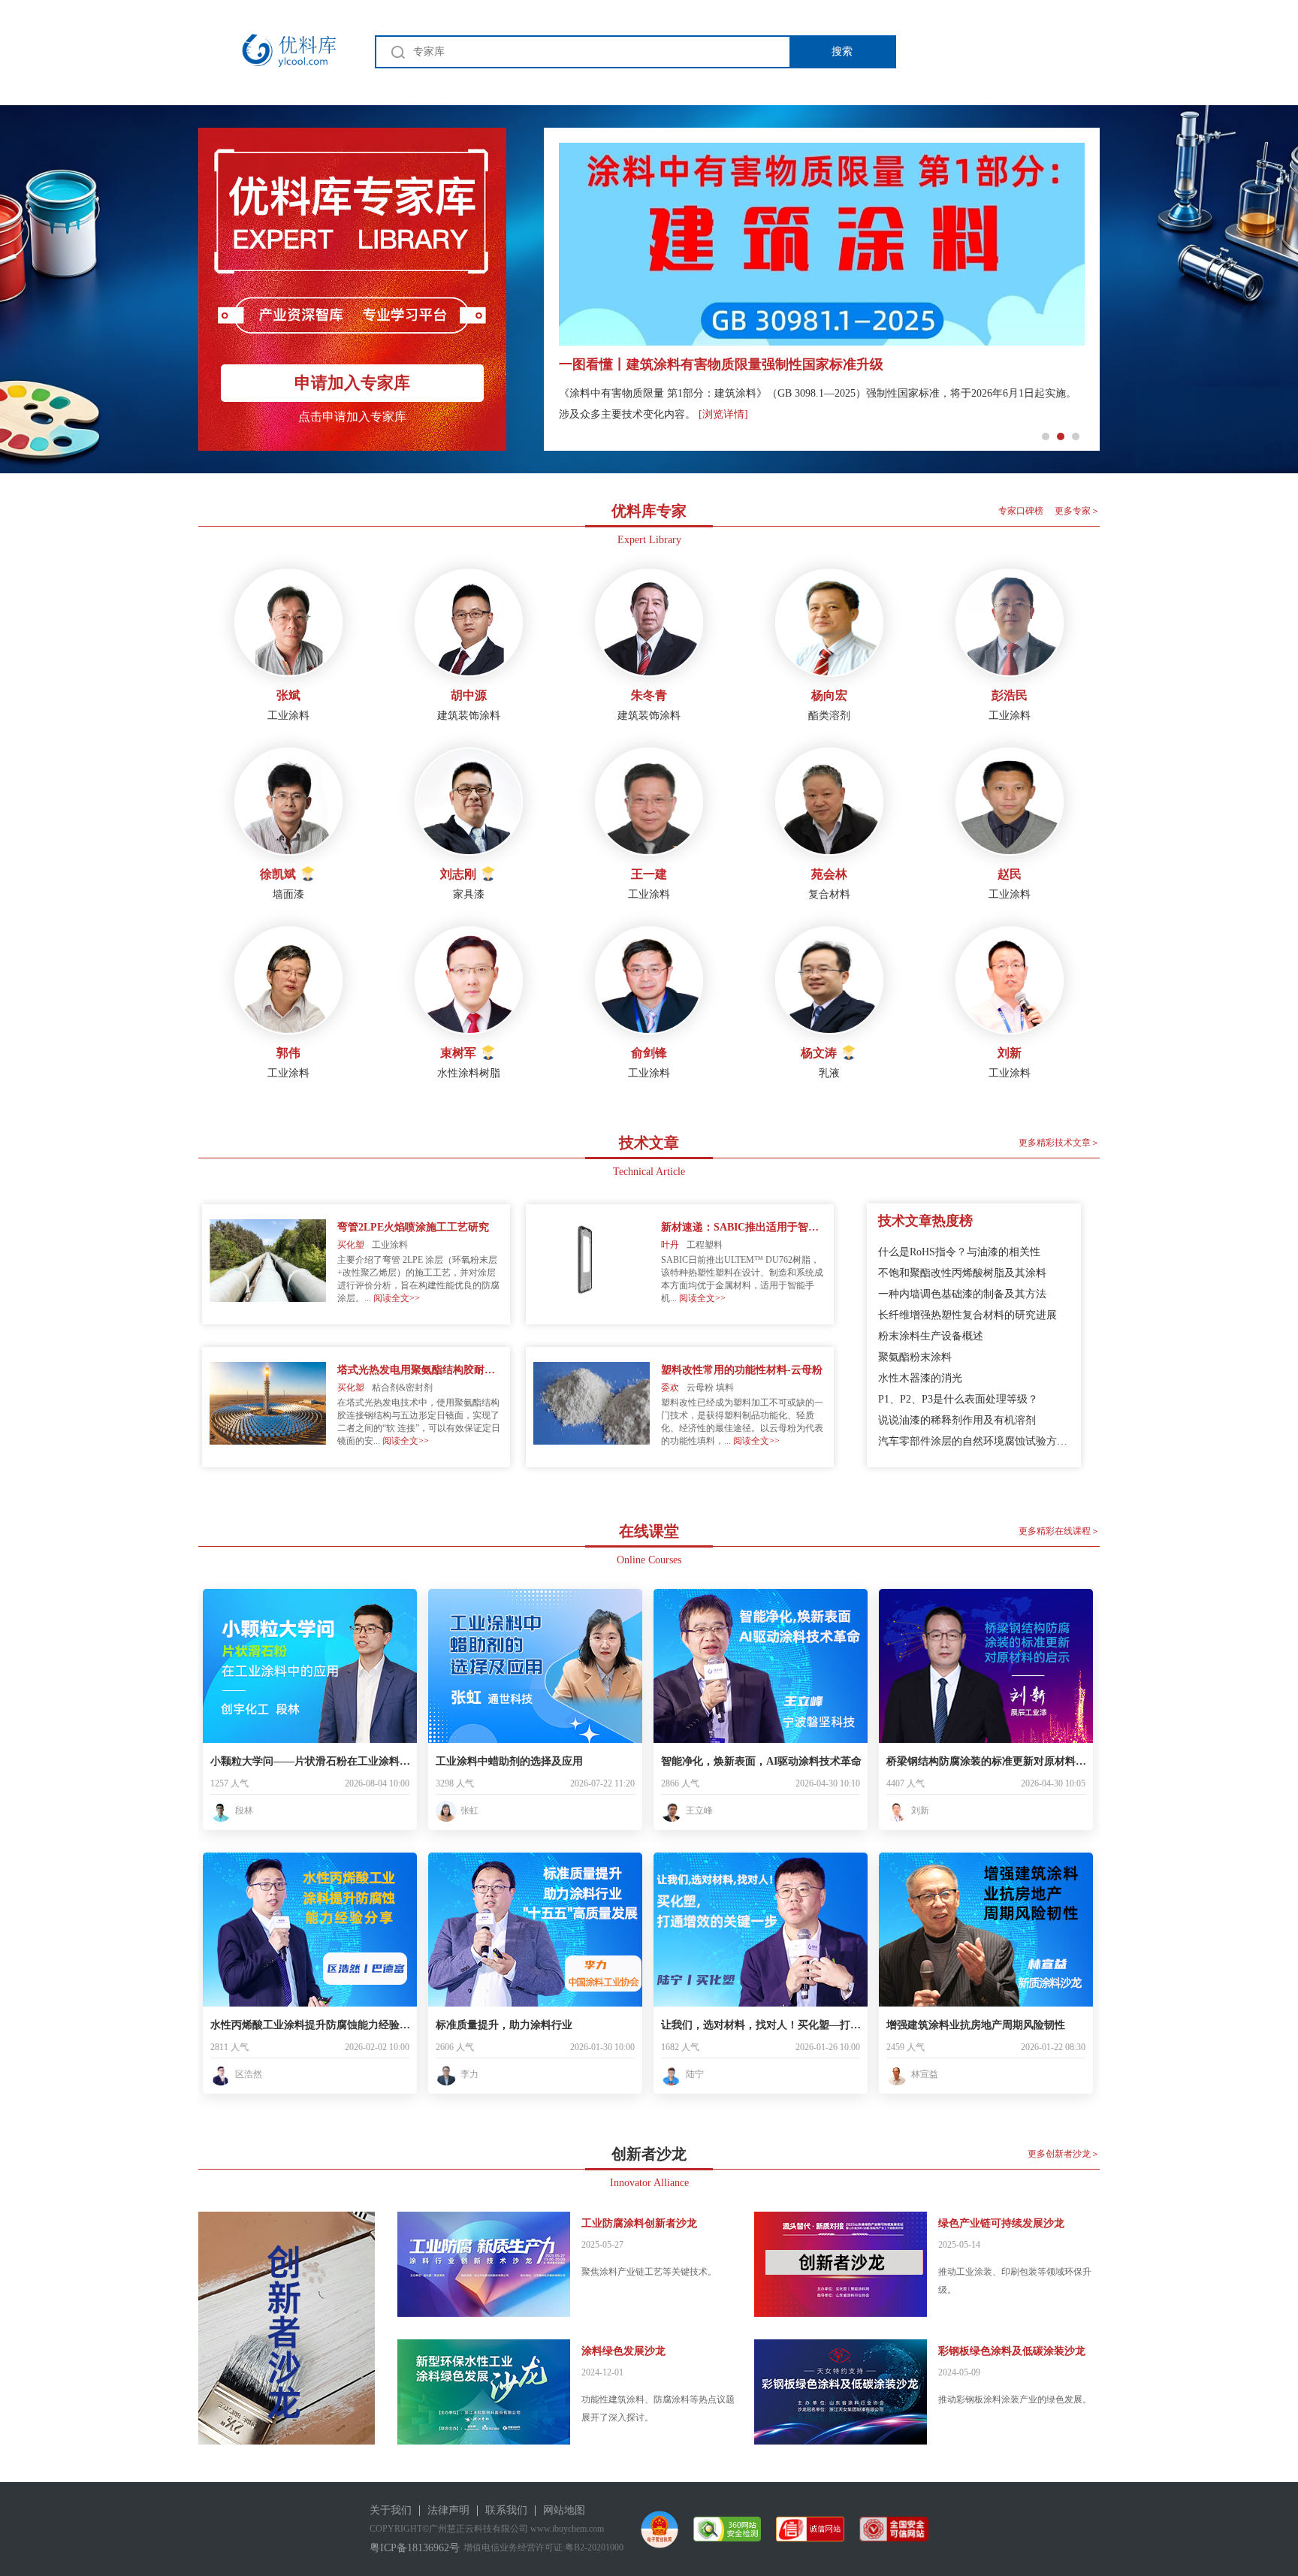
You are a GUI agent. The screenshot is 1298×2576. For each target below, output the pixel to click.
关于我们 (391, 2510)
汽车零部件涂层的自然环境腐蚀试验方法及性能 (974, 1441)
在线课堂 (649, 1531)
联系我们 (506, 2510)
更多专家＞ (1077, 511)
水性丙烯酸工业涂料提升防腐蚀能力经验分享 (312, 2025)
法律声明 (448, 2510)
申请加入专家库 (352, 383)
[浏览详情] (723, 414)
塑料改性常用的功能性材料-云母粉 (742, 1370)
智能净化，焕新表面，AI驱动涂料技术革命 (761, 1761)
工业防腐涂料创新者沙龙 (639, 2223)
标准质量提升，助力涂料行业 (504, 2025)
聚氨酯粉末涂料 (915, 1357)
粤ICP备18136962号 (415, 2548)
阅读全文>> (397, 1298)
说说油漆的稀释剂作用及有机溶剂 (957, 1420)
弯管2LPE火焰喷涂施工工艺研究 (413, 1227)
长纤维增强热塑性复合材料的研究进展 (967, 1315)
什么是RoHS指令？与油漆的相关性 (959, 1252)
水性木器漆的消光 (920, 1378)
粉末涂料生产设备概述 (931, 1336)
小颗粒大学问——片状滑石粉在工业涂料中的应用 (312, 1761)
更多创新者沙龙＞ (1064, 2154)
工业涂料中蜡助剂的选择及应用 (509, 1761)
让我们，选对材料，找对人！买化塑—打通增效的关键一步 (762, 2025)
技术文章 (649, 1143)
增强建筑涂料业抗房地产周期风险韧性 (976, 2025)
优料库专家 (649, 511)
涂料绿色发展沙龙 (623, 2351)
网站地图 (564, 2510)
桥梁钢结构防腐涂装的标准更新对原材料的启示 (988, 1761)
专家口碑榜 (1021, 511)
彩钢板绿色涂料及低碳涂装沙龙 (1012, 2351)
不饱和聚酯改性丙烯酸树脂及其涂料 (962, 1273)
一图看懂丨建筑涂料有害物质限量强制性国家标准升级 (721, 364)
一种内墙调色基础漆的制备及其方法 (962, 1294)
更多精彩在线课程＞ (1059, 1531)
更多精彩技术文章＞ (1059, 1143)
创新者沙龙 (649, 2154)
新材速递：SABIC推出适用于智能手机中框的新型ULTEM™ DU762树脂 (744, 1227)
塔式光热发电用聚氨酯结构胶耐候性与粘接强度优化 (420, 1370)
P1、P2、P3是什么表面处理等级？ (958, 1399)
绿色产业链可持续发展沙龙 (1001, 2223)
